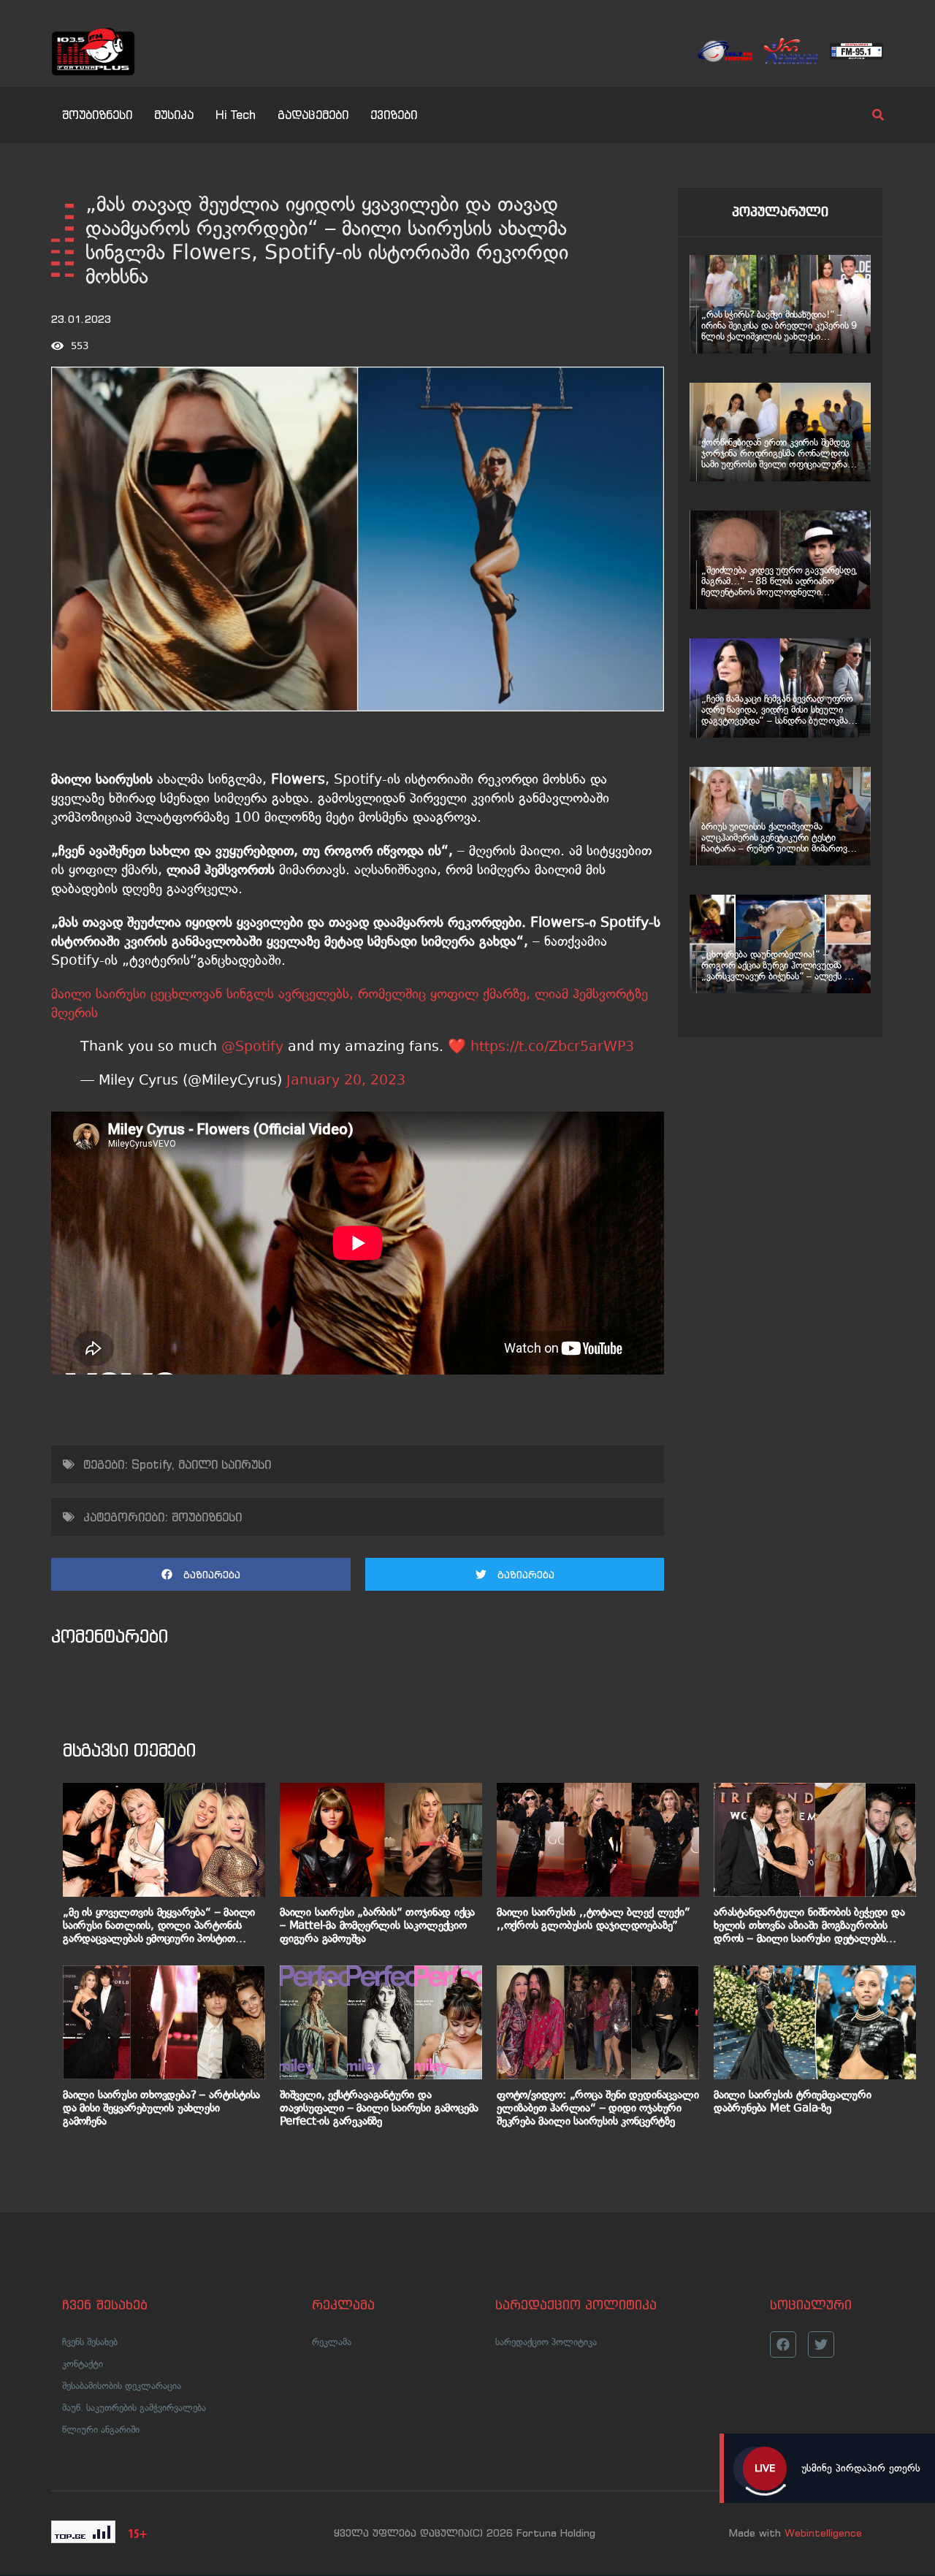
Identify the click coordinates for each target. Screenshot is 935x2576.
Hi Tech (236, 115)
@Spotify (252, 1046)
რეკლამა (332, 2342)
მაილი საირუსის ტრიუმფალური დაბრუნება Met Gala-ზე (793, 2101)
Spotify (152, 1464)
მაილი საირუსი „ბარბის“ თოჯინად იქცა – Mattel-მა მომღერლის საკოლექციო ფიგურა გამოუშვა (377, 1925)
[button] (201, 1574)
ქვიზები (394, 115)
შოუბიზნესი (97, 115)
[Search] (866, 115)
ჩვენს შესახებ (90, 2342)
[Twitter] (821, 2344)
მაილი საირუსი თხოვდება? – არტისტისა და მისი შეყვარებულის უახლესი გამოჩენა (161, 2108)
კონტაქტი (83, 2364)
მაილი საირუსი (225, 1464)
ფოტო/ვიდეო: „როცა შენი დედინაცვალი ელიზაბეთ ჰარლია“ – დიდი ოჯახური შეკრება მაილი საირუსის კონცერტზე (598, 2108)
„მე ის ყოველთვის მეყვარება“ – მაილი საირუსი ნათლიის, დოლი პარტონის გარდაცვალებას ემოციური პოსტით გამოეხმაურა (159, 1925)
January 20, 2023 (346, 1080)
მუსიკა (174, 115)
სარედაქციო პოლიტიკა (546, 2342)
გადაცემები (313, 115)
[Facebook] (783, 2344)
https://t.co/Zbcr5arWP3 (552, 1046)
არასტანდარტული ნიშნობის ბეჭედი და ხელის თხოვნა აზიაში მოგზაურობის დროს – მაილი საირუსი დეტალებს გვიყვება (809, 1925)
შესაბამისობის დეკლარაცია (122, 2386)
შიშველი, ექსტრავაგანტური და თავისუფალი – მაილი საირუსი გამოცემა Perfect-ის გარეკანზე (379, 2108)
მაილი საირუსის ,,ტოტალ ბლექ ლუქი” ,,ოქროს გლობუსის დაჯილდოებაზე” (594, 1919)
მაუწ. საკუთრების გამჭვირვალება (134, 2408)
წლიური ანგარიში (101, 2430)
